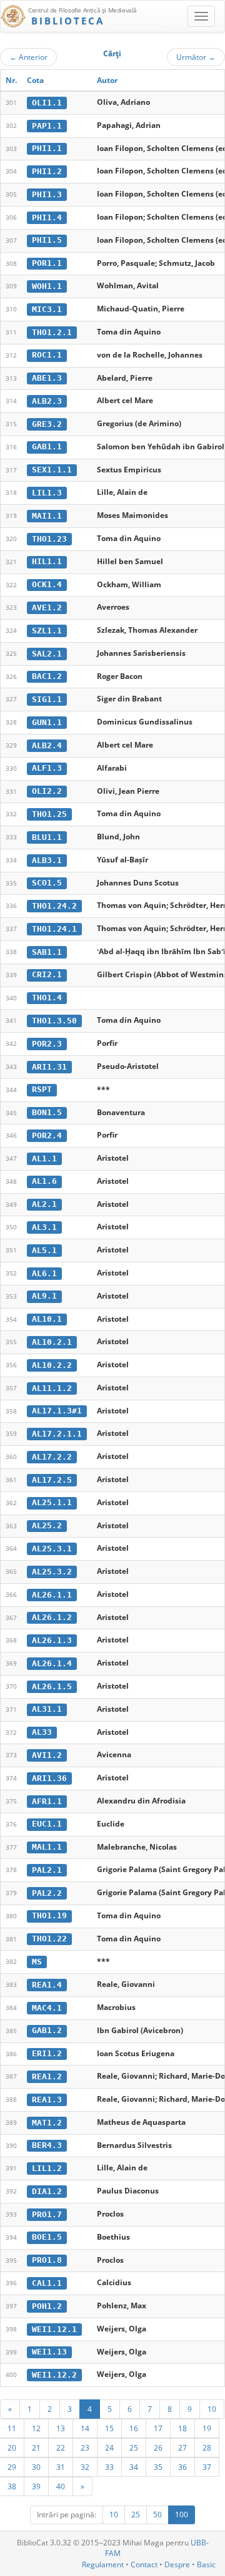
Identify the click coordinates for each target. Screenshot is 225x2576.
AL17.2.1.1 (57, 1434)
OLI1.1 (47, 103)
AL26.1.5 (52, 1686)
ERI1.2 (47, 2053)
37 (207, 2467)
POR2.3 (47, 1044)
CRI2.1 (47, 974)
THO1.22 (49, 1939)
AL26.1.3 (52, 1640)
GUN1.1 (47, 722)
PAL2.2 (47, 1893)
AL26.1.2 (52, 1617)
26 (158, 2447)
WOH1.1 (47, 286)
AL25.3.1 (52, 1549)
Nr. (11, 80)
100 (182, 2515)
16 (134, 2428)
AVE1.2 (47, 607)
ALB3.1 (47, 860)
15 (109, 2428)
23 (85, 2447)
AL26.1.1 (52, 1595)
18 (182, 2428)
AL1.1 (44, 1159)
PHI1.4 (47, 217)
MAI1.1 (47, 516)
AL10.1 (47, 1319)
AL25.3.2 (52, 1572)
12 (36, 2428)
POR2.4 (47, 1135)
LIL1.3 (47, 493)
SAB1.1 (47, 952)
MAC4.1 (47, 2008)
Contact (144, 2564)
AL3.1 (44, 1227)
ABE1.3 (47, 378)
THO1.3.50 (54, 1021)
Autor (107, 80)
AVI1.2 (47, 1755)
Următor (196, 57)
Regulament (103, 2564)
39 (36, 2486)
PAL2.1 (47, 1870)
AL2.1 (44, 1204)
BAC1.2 (47, 676)
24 (109, 2447)
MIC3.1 (47, 309)
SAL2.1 (47, 654)
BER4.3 (47, 2145)
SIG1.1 (47, 699)
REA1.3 (47, 2100)
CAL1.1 (47, 2283)
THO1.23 (49, 539)
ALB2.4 (47, 745)
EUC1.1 (47, 1824)
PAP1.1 (47, 126)
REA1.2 (47, 2076)
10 (212, 2409)
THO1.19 (49, 1915)
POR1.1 (47, 263)
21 (36, 2447)
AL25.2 (47, 1525)
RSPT (42, 1089)
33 (109, 2467)
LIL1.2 (47, 2168)
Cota (35, 80)
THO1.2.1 (52, 332)
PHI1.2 (47, 171)
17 (158, 2428)
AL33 (42, 1732)
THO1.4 (47, 998)
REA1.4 (47, 1985)
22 (61, 2447)
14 (85, 2428)
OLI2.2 (47, 791)
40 (61, 2486)
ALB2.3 (47, 401)
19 (207, 2428)
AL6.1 (44, 1273)
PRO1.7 (47, 2214)
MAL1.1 (47, 1847)
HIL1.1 (47, 561)
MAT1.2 (47, 2123)
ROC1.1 (47, 355)
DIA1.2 (47, 2191)
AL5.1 (44, 1250)
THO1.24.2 (54, 906)
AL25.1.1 (52, 1502)
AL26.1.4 (52, 1663)
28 (207, 2447)
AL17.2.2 (52, 1457)
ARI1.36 (49, 1778)
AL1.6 (44, 1181)
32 (85, 2467)
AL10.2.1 (52, 1342)
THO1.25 (49, 814)
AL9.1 (44, 1296)
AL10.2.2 (52, 1365)
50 (157, 2515)
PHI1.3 (47, 194)
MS (37, 1962)
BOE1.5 (47, 2237)
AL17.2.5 (52, 1480)
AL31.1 (47, 1709)
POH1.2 (47, 2306)
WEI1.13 (49, 2352)
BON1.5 (47, 1112)
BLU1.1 (47, 837)
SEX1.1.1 (52, 470)
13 (61, 2428)
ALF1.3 (47, 768)
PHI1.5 (47, 240)
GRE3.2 (47, 424)
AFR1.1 (47, 1801)
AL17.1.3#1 (57, 1411)
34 (134, 2467)
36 (182, 2467)
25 (134, 2447)
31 (61, 2467)
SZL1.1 (47, 631)
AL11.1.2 (52, 1388)
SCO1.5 (47, 883)
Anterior (28, 57)
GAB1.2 (47, 2030)
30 (36, 2467)
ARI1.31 (49, 1067)
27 (182, 2447)
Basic (206, 2564)
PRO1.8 (47, 2260)
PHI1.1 (47, 148)
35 (158, 2467)
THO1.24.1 (54, 929)
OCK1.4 (47, 584)
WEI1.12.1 (54, 2329)
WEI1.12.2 (54, 2375)
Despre (177, 2564)
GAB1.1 (47, 446)
